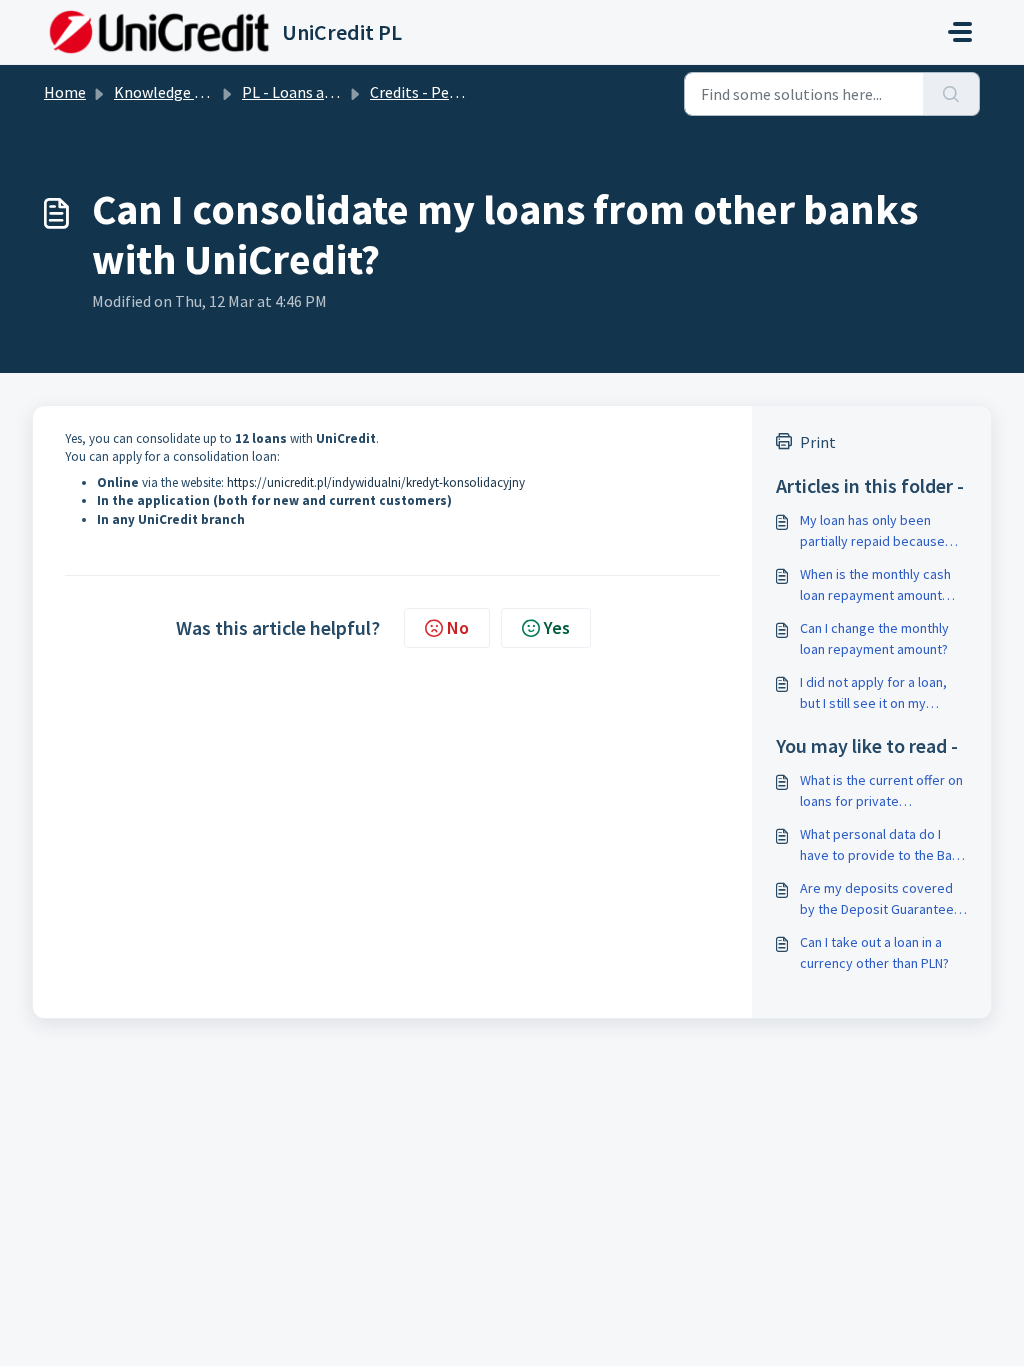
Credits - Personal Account (461, 92)
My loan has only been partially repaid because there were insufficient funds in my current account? (872, 531)
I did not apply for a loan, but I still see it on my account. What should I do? (879, 693)
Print (818, 442)
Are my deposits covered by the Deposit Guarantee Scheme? (877, 899)
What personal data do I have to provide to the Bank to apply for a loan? (883, 845)
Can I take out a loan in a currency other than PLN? (874, 952)
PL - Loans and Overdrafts (328, 92)
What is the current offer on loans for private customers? (881, 791)
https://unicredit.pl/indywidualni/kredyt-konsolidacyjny (376, 482)
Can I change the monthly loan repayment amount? (874, 638)
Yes (557, 627)
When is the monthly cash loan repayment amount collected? (875, 585)
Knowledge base (170, 92)
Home (65, 92)
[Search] (951, 94)
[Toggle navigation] (960, 32)
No (458, 627)
